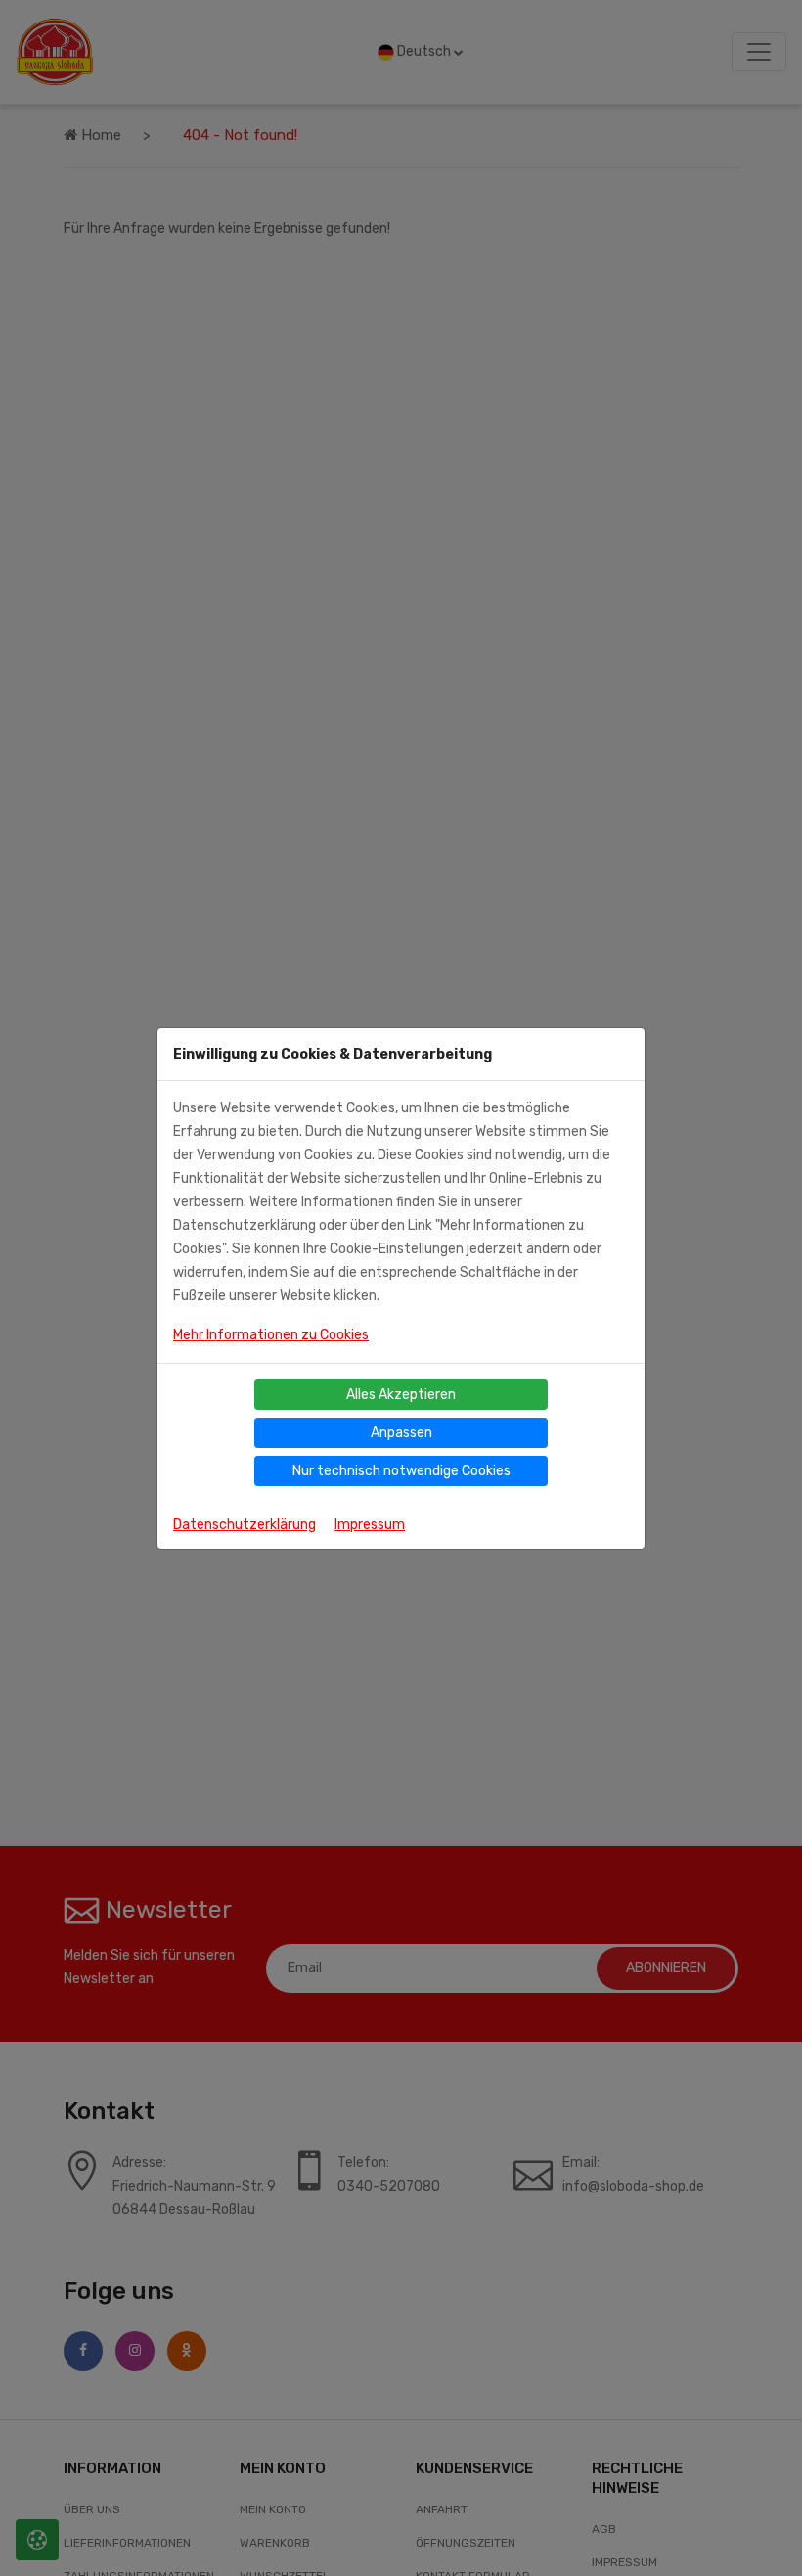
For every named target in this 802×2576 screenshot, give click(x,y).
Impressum (370, 1525)
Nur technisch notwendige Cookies (401, 1471)
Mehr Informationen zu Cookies (271, 1335)
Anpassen (401, 1433)
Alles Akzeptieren (401, 1395)
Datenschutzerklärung (245, 1525)
